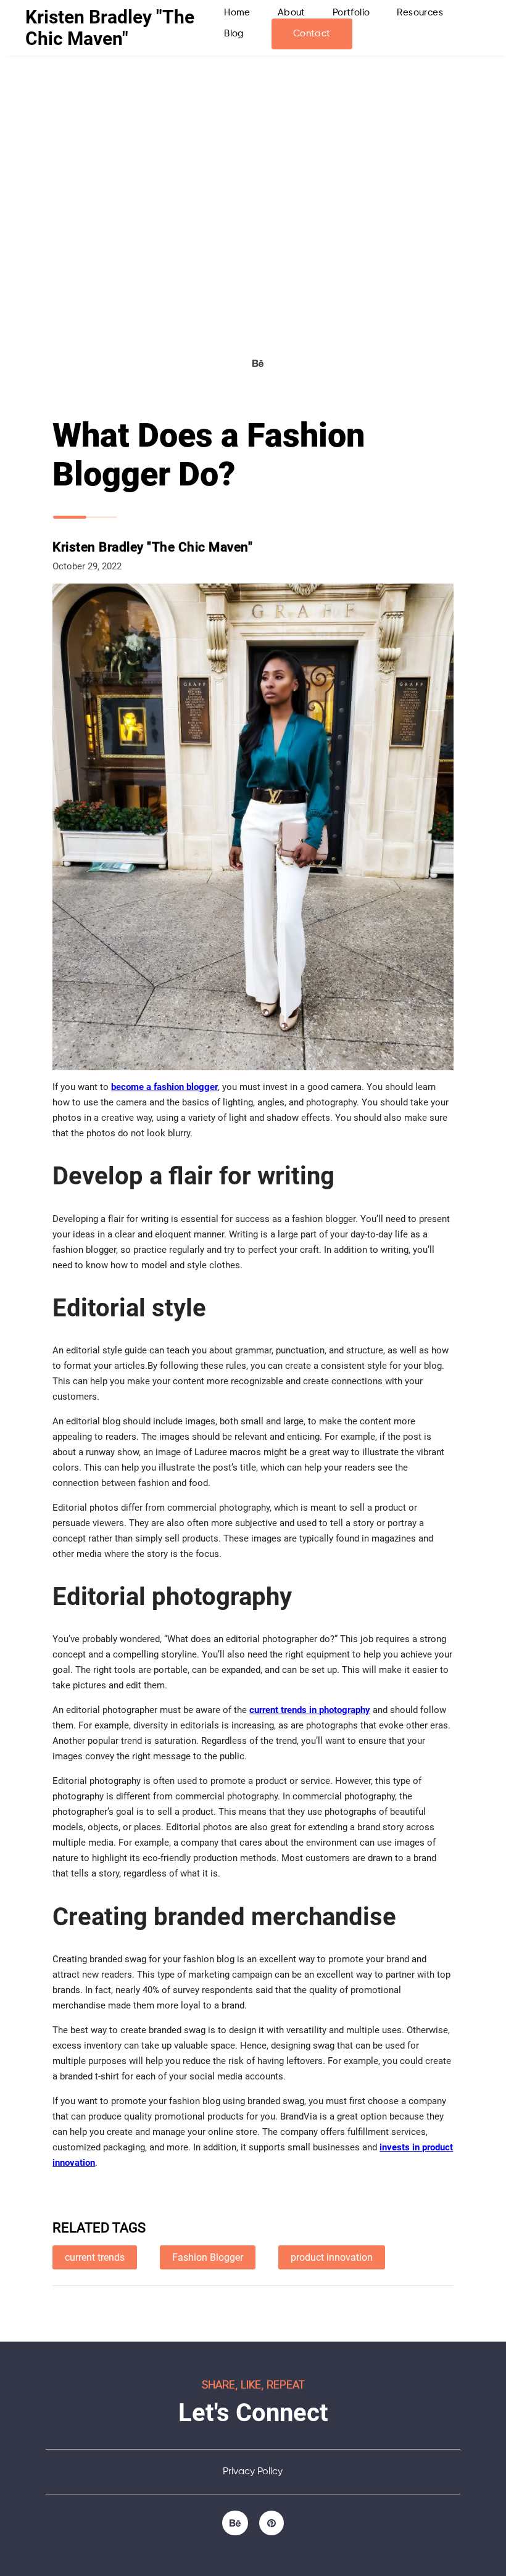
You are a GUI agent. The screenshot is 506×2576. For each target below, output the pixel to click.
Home (237, 13)
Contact (312, 34)
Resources (420, 13)
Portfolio (351, 13)
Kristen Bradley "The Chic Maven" (110, 28)
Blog (234, 34)
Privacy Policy (253, 2472)
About (292, 13)
